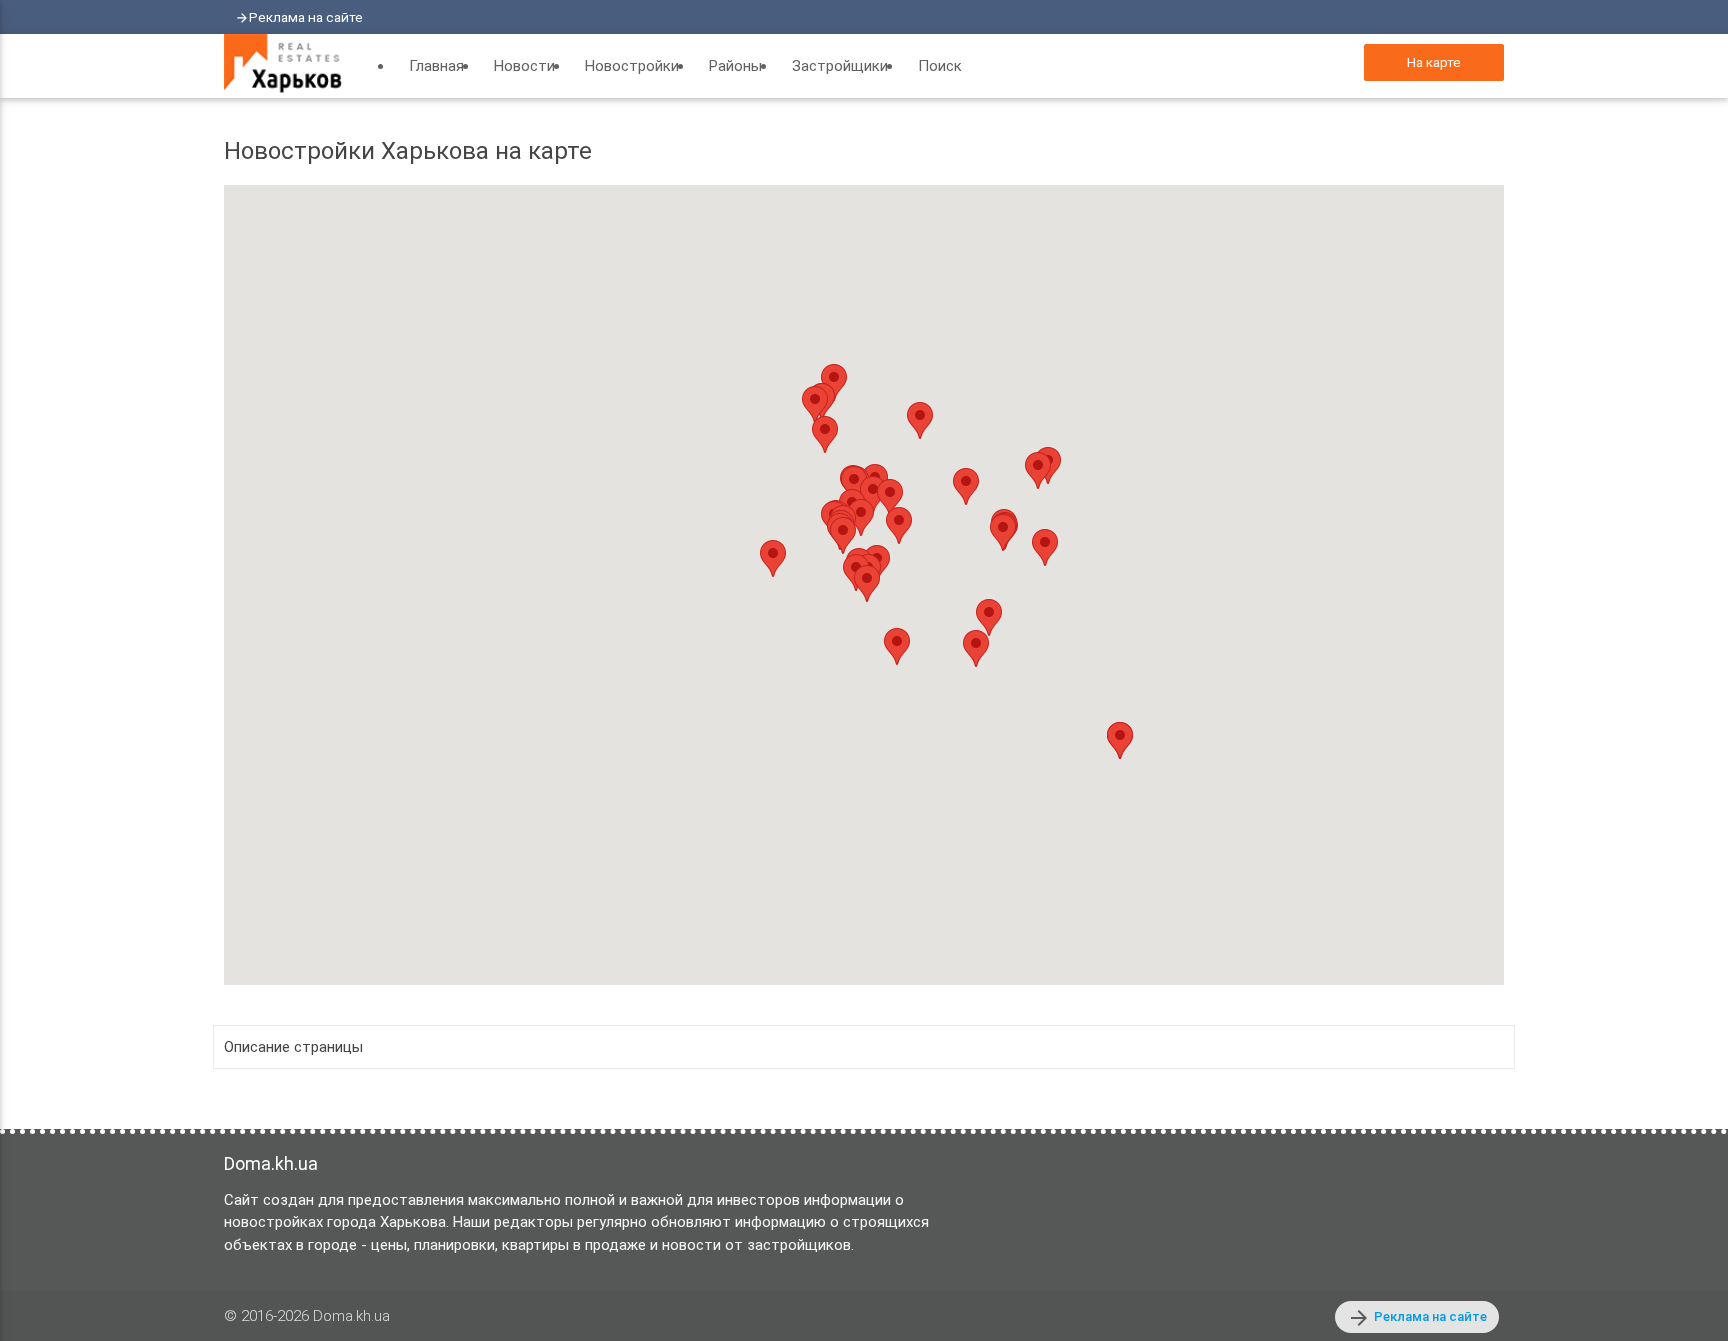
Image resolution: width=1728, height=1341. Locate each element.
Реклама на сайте (306, 17)
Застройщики (840, 66)
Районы (735, 66)
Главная (436, 66)
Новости (524, 66)
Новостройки (632, 66)
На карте (1434, 62)
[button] (843, 535)
